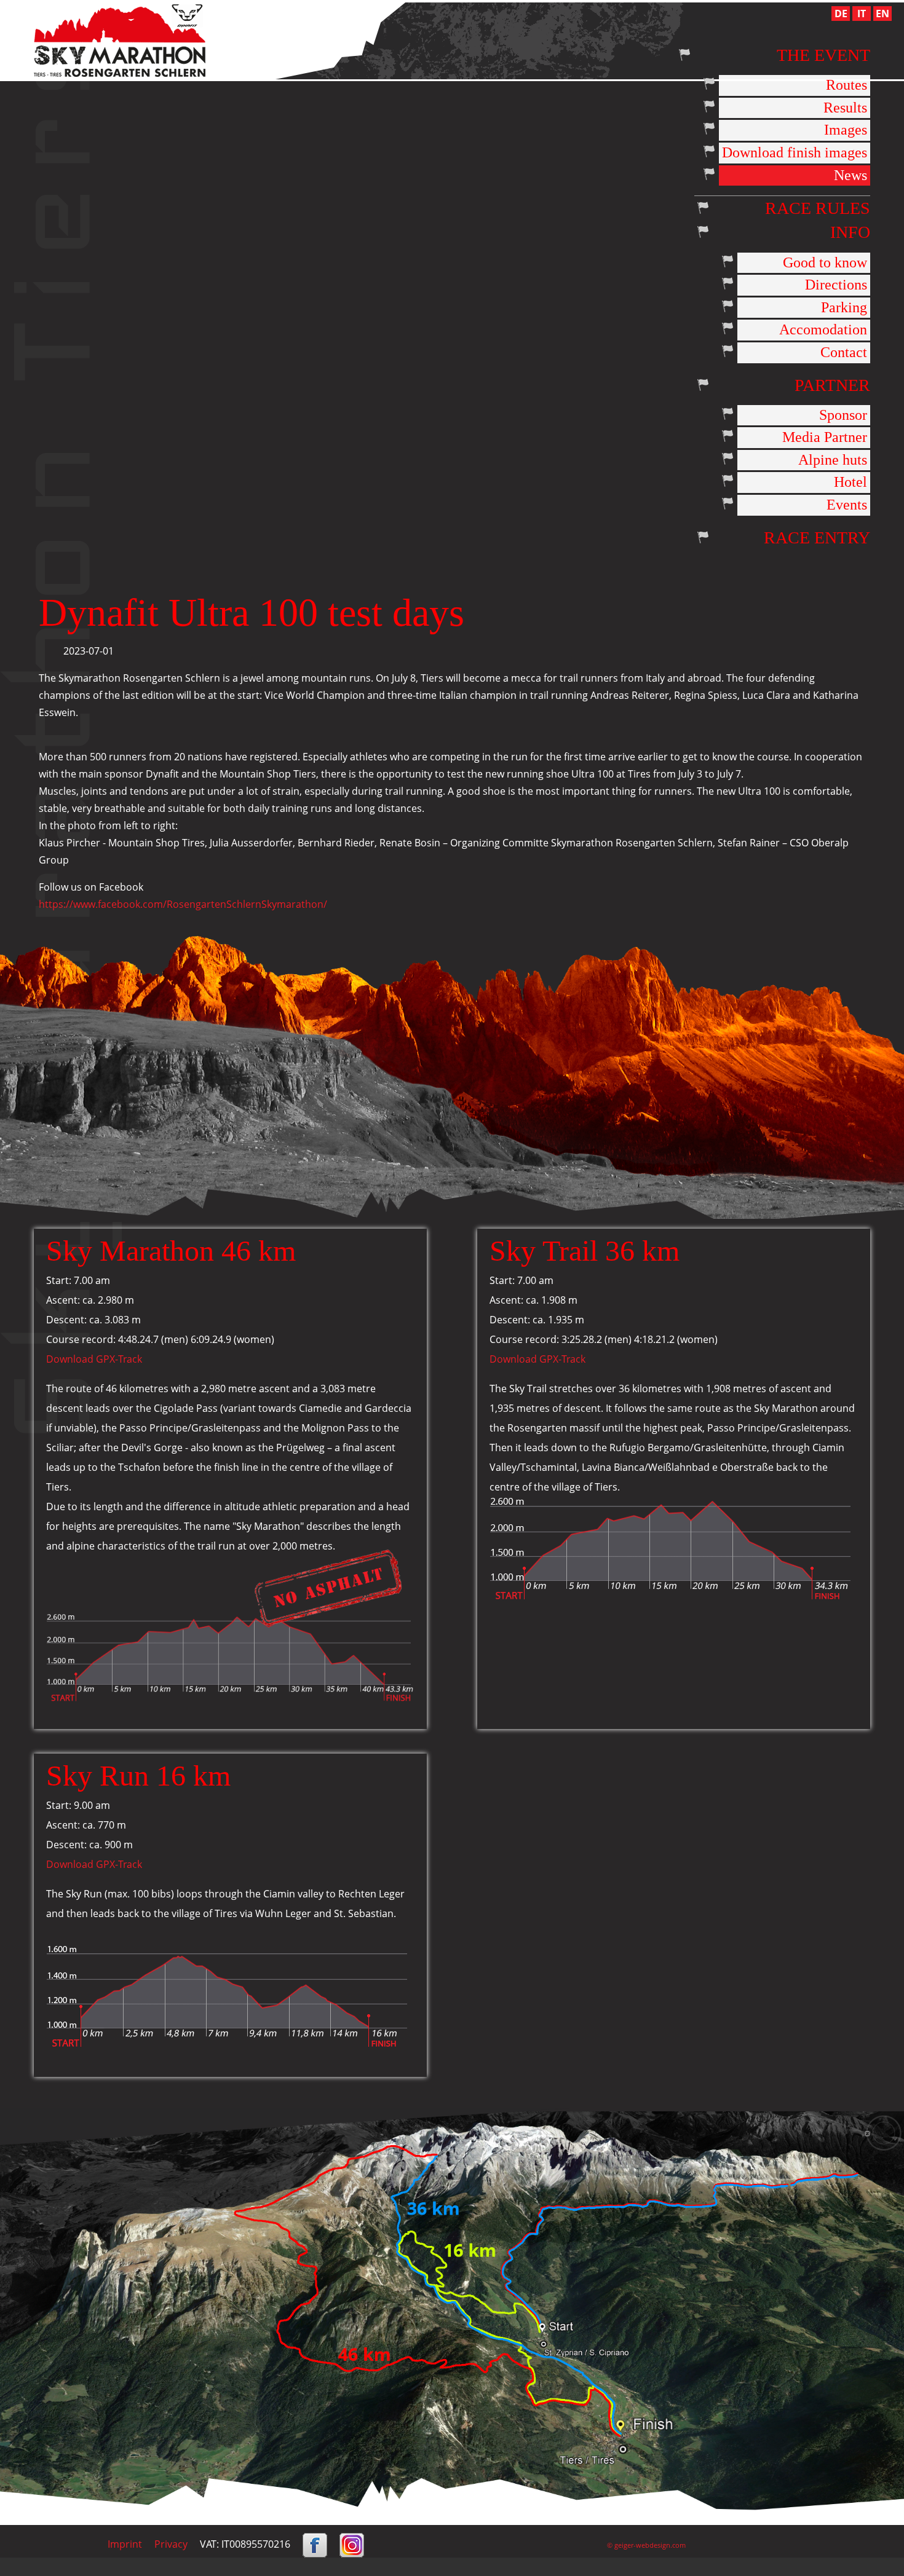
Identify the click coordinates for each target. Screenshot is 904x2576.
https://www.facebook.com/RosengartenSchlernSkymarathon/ (183, 904)
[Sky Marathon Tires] (120, 39)
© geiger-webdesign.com (646, 2545)
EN (882, 14)
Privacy (171, 2544)
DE (841, 14)
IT (862, 14)
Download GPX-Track (94, 1359)
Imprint (125, 2544)
